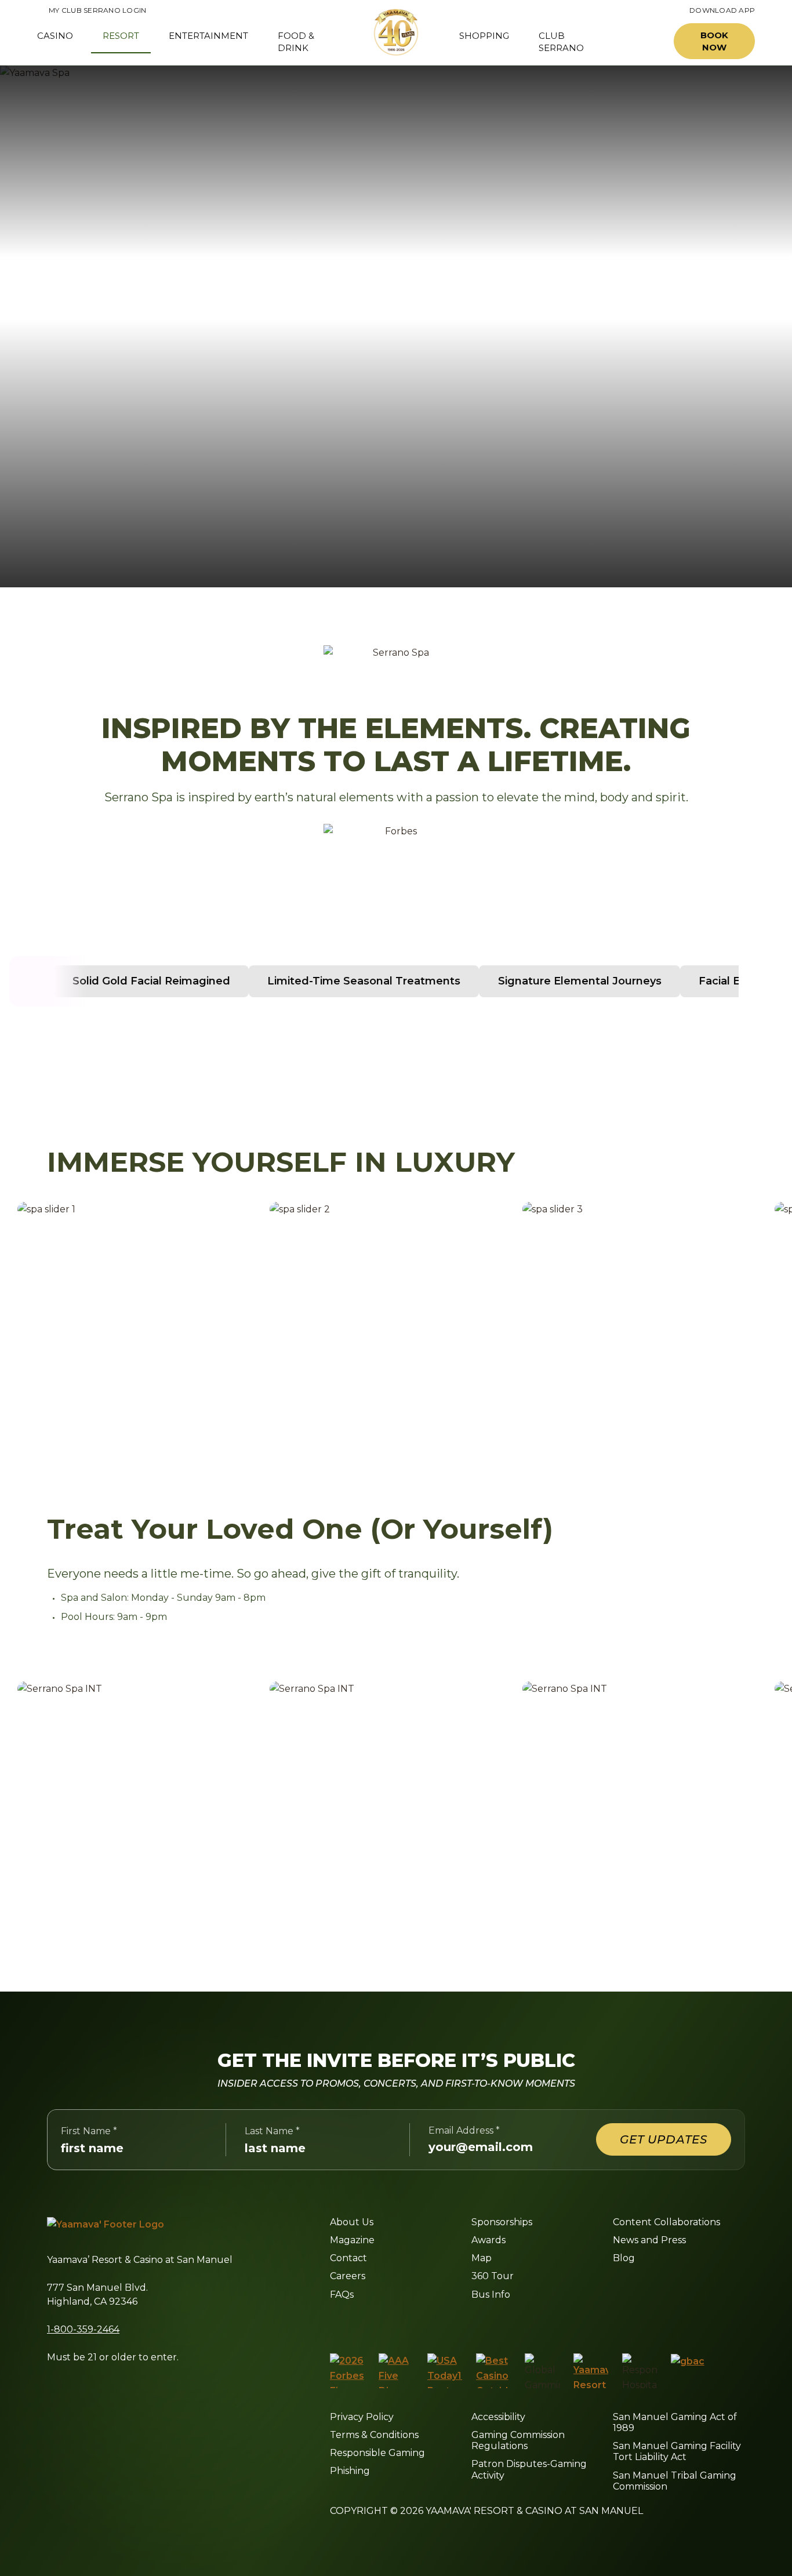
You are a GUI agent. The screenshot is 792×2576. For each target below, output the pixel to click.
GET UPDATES (664, 2139)
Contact (348, 2258)
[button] (638, 41)
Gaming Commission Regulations (518, 2440)
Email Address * (464, 2130)
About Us (352, 2222)
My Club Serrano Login (92, 10)
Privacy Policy (362, 2417)
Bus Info (491, 2295)
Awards (488, 2240)
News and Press (649, 2240)
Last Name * (272, 2131)
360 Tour (493, 2276)
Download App (722, 10)
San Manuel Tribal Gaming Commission (675, 2481)
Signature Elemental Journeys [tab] (580, 981)
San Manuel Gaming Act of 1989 (675, 2422)
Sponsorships (502, 2222)
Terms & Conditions (374, 2435)
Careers (348, 2276)
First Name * (89, 2131)
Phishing (350, 2471)
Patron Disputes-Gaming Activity (529, 2469)
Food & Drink (296, 42)
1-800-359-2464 (83, 2329)
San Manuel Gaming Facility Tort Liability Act (677, 2451)
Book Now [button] (714, 41)
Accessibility (498, 2417)
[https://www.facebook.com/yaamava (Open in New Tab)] (334, 2323)
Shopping (484, 36)
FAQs (342, 2295)
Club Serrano (561, 42)
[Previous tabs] (35, 981)
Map (482, 2258)
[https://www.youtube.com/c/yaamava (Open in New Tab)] (441, 2323)
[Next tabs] (757, 981)
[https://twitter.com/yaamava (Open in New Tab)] (413, 2323)
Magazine (352, 2240)
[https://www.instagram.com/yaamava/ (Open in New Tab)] (359, 2323)
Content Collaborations (666, 2222)
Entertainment (208, 36)
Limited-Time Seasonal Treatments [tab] (364, 981)
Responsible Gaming (377, 2453)
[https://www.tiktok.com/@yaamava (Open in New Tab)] (469, 2323)
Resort (121, 36)
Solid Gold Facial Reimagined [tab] (151, 981)
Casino (55, 36)
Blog (624, 2258)
